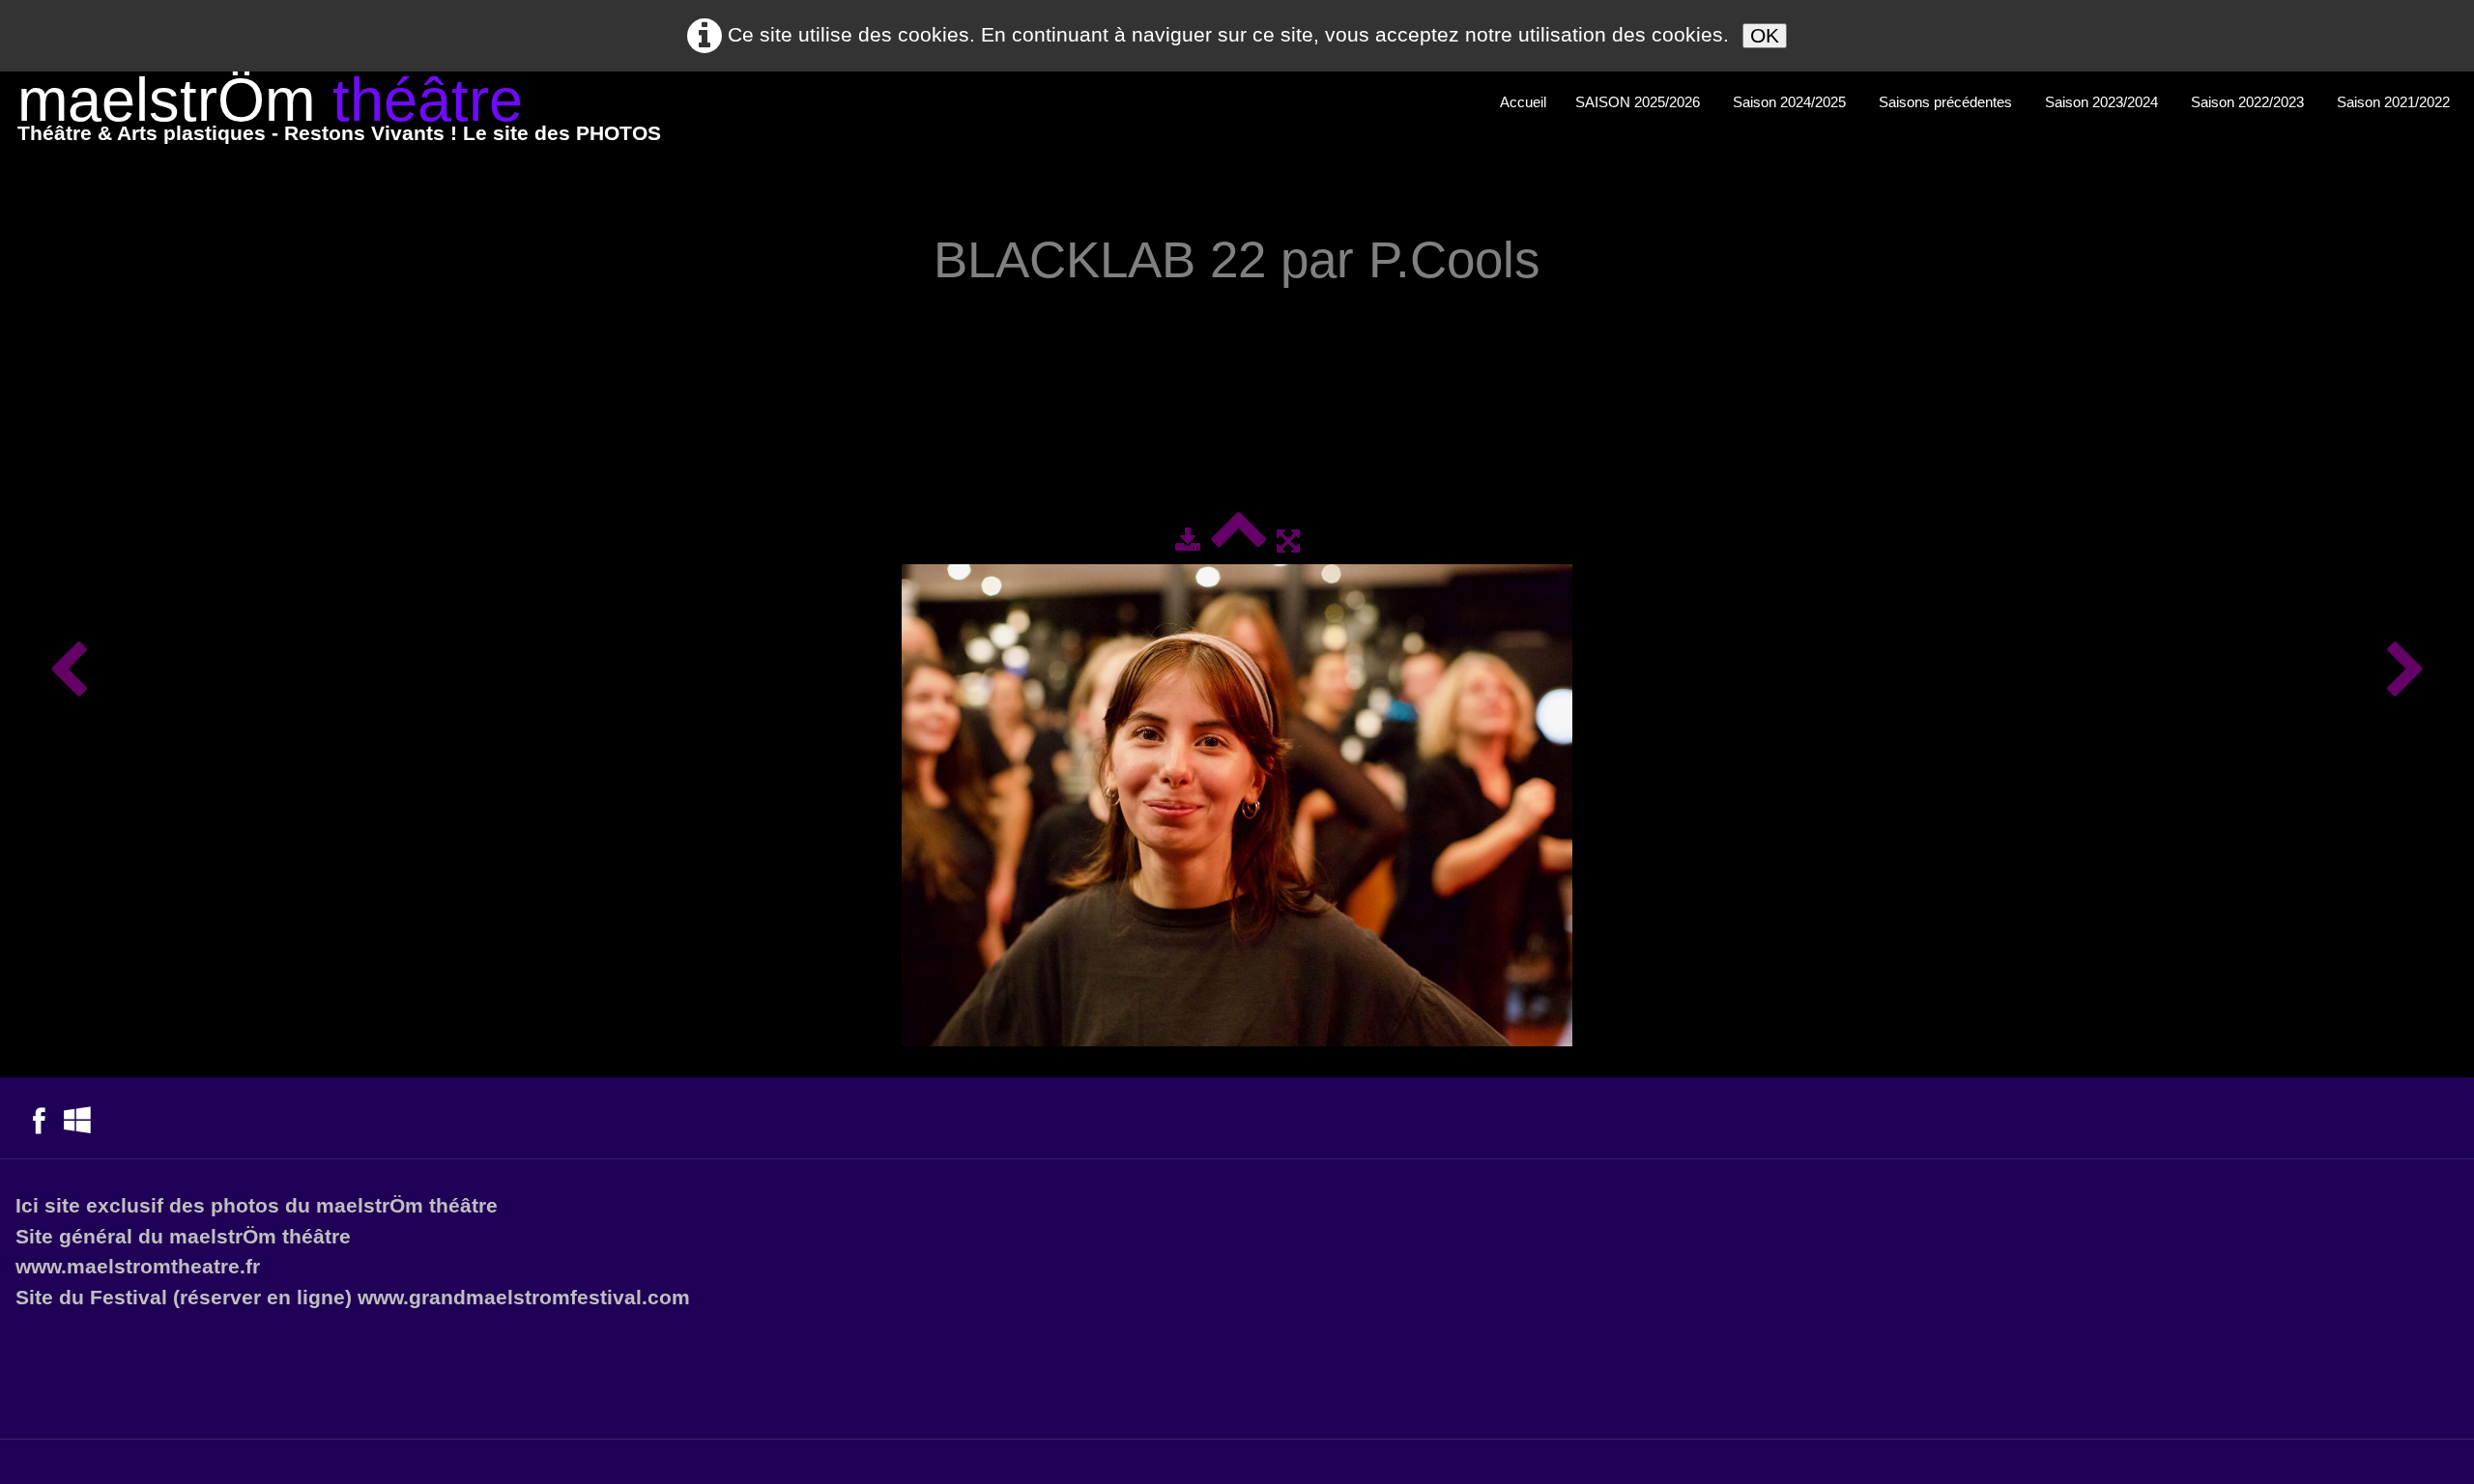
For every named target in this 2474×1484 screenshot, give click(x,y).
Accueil (1523, 102)
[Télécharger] (1188, 541)
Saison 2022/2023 (2249, 102)
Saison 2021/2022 (2395, 102)
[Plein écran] (1288, 541)
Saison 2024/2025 (1791, 102)
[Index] (1238, 541)
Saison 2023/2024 (2103, 102)
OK (1765, 35)
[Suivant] (2406, 671)
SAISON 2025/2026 (1640, 102)
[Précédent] (68, 671)
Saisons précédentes (1947, 102)
